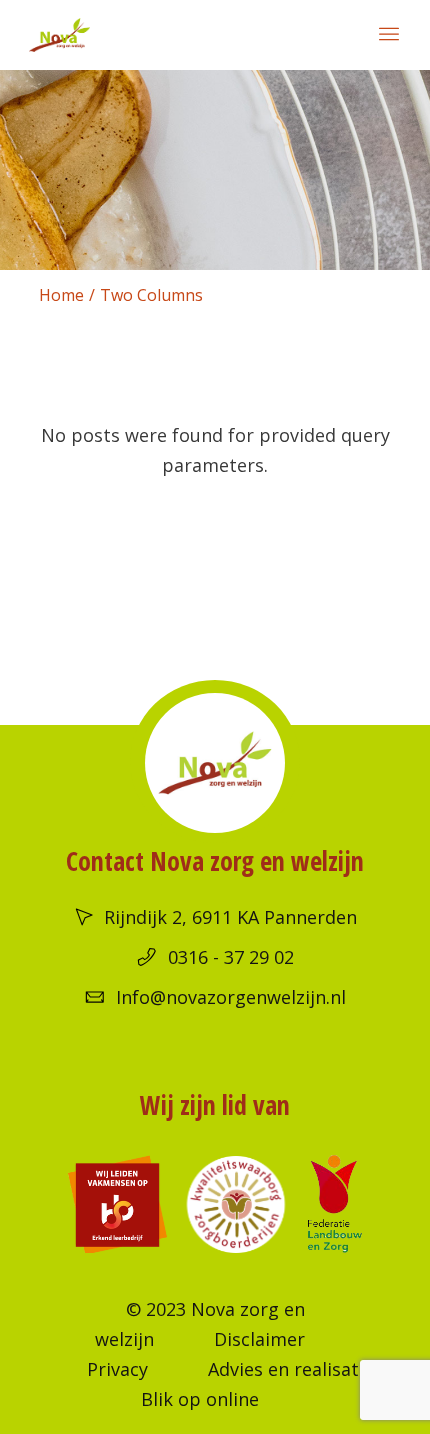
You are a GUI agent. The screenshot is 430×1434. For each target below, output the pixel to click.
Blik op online (200, 1399)
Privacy (117, 1369)
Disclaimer (259, 1339)
